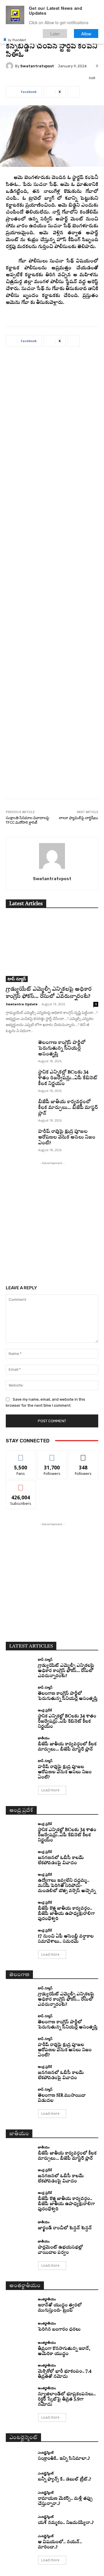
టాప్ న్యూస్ (17, 979)
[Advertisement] (52, 577)
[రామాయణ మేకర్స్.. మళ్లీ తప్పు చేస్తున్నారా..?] (20, 2498)
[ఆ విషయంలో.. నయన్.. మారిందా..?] (20, 2541)
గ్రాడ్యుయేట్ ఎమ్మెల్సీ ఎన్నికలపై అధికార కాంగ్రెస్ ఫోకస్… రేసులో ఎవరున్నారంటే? (66, 1671)
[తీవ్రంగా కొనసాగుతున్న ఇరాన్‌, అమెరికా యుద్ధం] (20, 2348)
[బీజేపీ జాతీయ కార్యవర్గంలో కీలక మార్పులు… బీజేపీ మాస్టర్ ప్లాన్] (20, 1109)
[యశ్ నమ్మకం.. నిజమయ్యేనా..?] (20, 2520)
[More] (74, 92)
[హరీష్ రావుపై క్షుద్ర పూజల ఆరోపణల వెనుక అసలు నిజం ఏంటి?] (20, 1138)
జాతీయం (44, 1738)
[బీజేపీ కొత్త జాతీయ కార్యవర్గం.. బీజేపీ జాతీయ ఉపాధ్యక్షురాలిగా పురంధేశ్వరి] (20, 1908)
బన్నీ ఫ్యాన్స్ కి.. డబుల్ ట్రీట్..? (64, 2479)
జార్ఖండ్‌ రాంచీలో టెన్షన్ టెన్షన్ (65, 2228)
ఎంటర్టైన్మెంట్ (46, 2452)
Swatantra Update (22, 1004)
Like (21, 1455)
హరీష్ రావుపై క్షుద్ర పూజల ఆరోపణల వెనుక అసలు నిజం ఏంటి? (67, 1137)
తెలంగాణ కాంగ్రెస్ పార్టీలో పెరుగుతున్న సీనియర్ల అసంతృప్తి (62, 1048)
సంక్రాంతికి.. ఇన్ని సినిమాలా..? (64, 2459)
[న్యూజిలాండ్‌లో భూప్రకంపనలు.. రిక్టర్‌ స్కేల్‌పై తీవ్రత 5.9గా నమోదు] (20, 2393)
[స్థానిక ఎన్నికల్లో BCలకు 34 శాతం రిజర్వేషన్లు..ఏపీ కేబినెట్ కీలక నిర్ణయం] (20, 1079)
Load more (50, 1790)
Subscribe (21, 1485)
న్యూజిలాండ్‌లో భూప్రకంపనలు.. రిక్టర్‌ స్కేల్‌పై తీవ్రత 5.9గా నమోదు (67, 2399)
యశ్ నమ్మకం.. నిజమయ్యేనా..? (66, 2523)
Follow (52, 1455)
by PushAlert (17, 40)
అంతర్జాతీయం (47, 2299)
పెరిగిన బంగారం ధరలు (59, 2330)
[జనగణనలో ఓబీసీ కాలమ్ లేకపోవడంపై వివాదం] (20, 1857)
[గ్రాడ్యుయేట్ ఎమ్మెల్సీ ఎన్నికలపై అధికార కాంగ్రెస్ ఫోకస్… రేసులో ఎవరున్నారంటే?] (52, 949)
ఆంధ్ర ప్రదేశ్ (45, 1710)
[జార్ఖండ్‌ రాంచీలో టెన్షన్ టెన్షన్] (20, 2226)
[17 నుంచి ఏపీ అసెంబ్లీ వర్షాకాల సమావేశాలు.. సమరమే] (20, 1936)
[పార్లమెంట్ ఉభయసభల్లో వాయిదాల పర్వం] (20, 2247)
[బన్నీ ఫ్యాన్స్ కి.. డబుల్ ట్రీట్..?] (20, 2477)
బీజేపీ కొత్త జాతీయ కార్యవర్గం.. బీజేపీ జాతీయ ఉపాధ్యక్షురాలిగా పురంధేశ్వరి (66, 1914)
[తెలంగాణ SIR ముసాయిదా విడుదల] (20, 2095)
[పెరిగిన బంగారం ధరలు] (20, 2327)
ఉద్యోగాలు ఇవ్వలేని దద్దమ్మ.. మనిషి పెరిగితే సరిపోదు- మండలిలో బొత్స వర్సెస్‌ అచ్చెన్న (67, 1886)
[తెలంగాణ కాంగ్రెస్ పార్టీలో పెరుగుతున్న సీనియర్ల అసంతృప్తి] (20, 1049)
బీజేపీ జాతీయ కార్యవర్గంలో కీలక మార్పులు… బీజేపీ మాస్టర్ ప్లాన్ (68, 1108)
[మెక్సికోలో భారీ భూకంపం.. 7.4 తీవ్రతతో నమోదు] (20, 2371)
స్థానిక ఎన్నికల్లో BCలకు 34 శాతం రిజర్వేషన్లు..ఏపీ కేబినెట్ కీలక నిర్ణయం (68, 1078)
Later (55, 34)
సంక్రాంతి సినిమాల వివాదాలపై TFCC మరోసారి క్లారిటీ (27, 820)
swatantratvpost (37, 66)
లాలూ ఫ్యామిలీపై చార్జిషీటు (79, 818)
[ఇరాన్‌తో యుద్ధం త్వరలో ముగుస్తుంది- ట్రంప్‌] (20, 2304)
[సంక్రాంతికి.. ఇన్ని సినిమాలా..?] (20, 2456)
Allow (86, 34)
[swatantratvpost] (10, 66)
